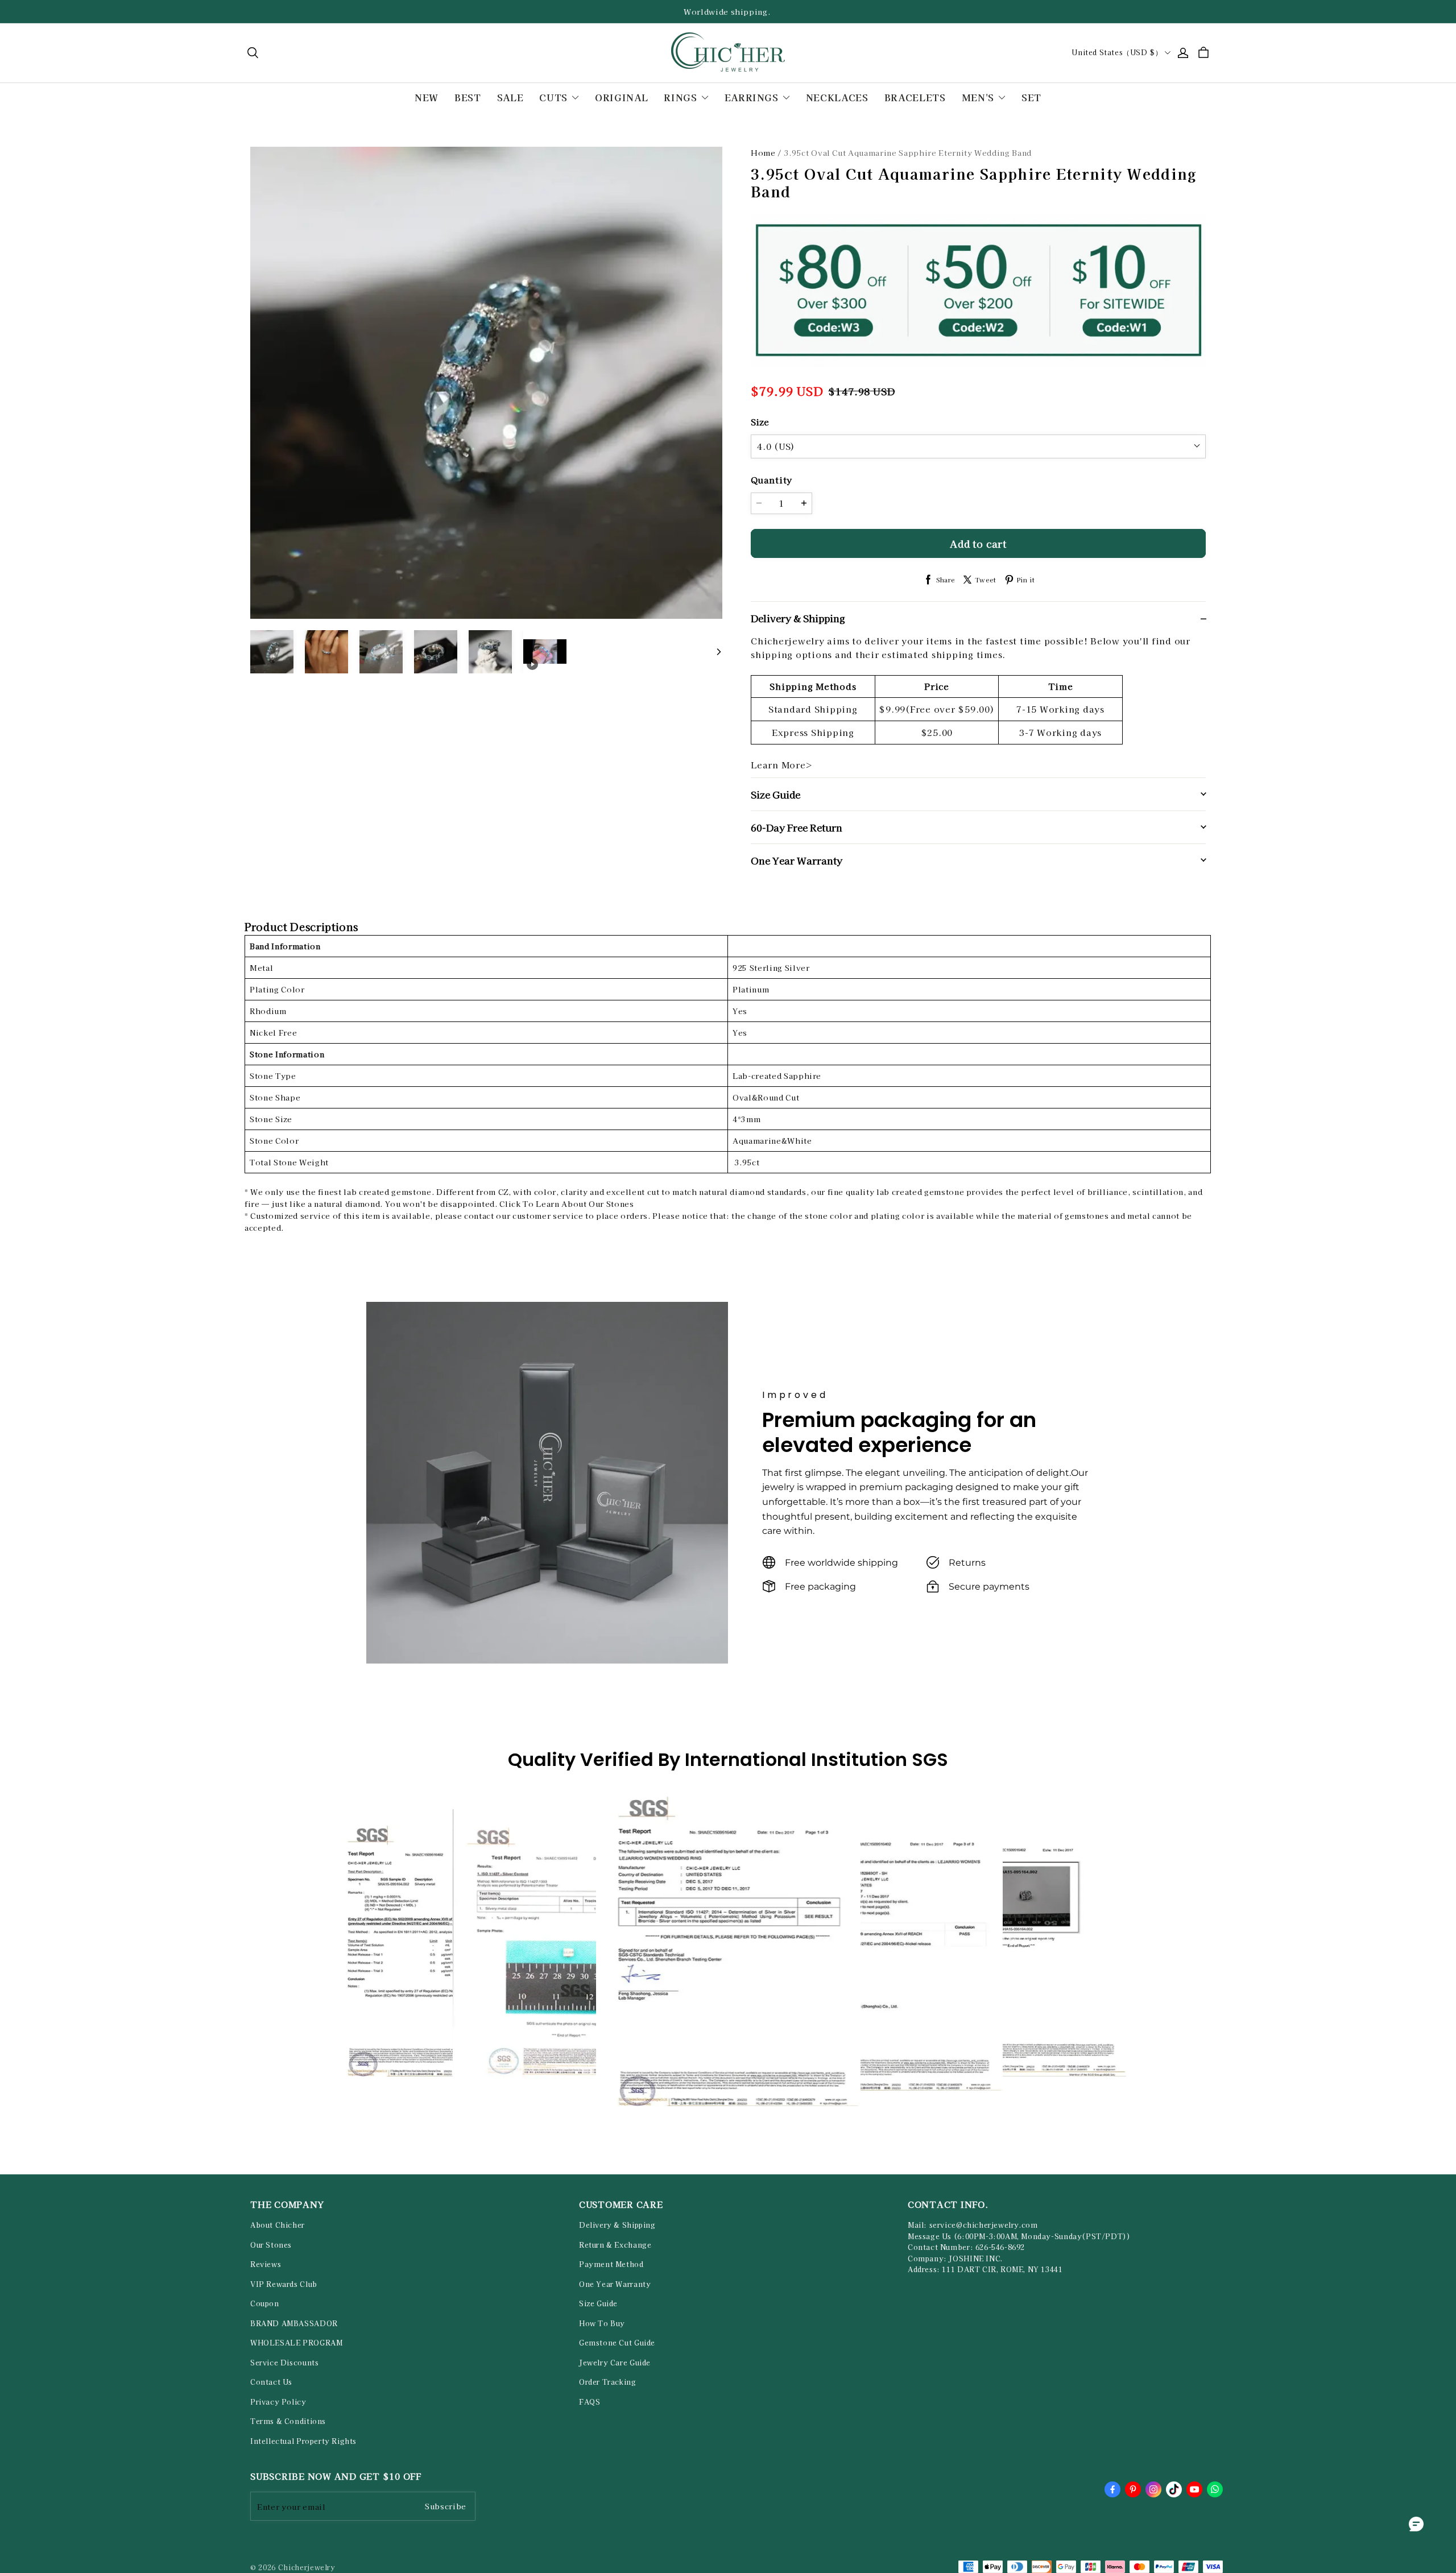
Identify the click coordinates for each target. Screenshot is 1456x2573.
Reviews (266, 2264)
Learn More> (782, 765)
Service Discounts (284, 2363)
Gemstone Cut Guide (617, 2343)
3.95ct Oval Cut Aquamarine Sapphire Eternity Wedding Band (908, 153)
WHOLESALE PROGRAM (296, 2343)
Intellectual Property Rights (303, 2441)
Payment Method (611, 2264)
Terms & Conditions (288, 2421)
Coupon (265, 2303)
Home (763, 153)
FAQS (590, 2402)
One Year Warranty (615, 2284)
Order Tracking (608, 2382)
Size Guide (598, 2303)
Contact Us (271, 2382)
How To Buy (602, 2323)
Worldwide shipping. (728, 12)
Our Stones (271, 2245)
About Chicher (278, 2225)
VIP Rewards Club (284, 2284)
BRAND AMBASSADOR (294, 2323)
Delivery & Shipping (617, 2225)
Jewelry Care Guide (615, 2363)
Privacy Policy (278, 2402)
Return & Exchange (615, 2245)
